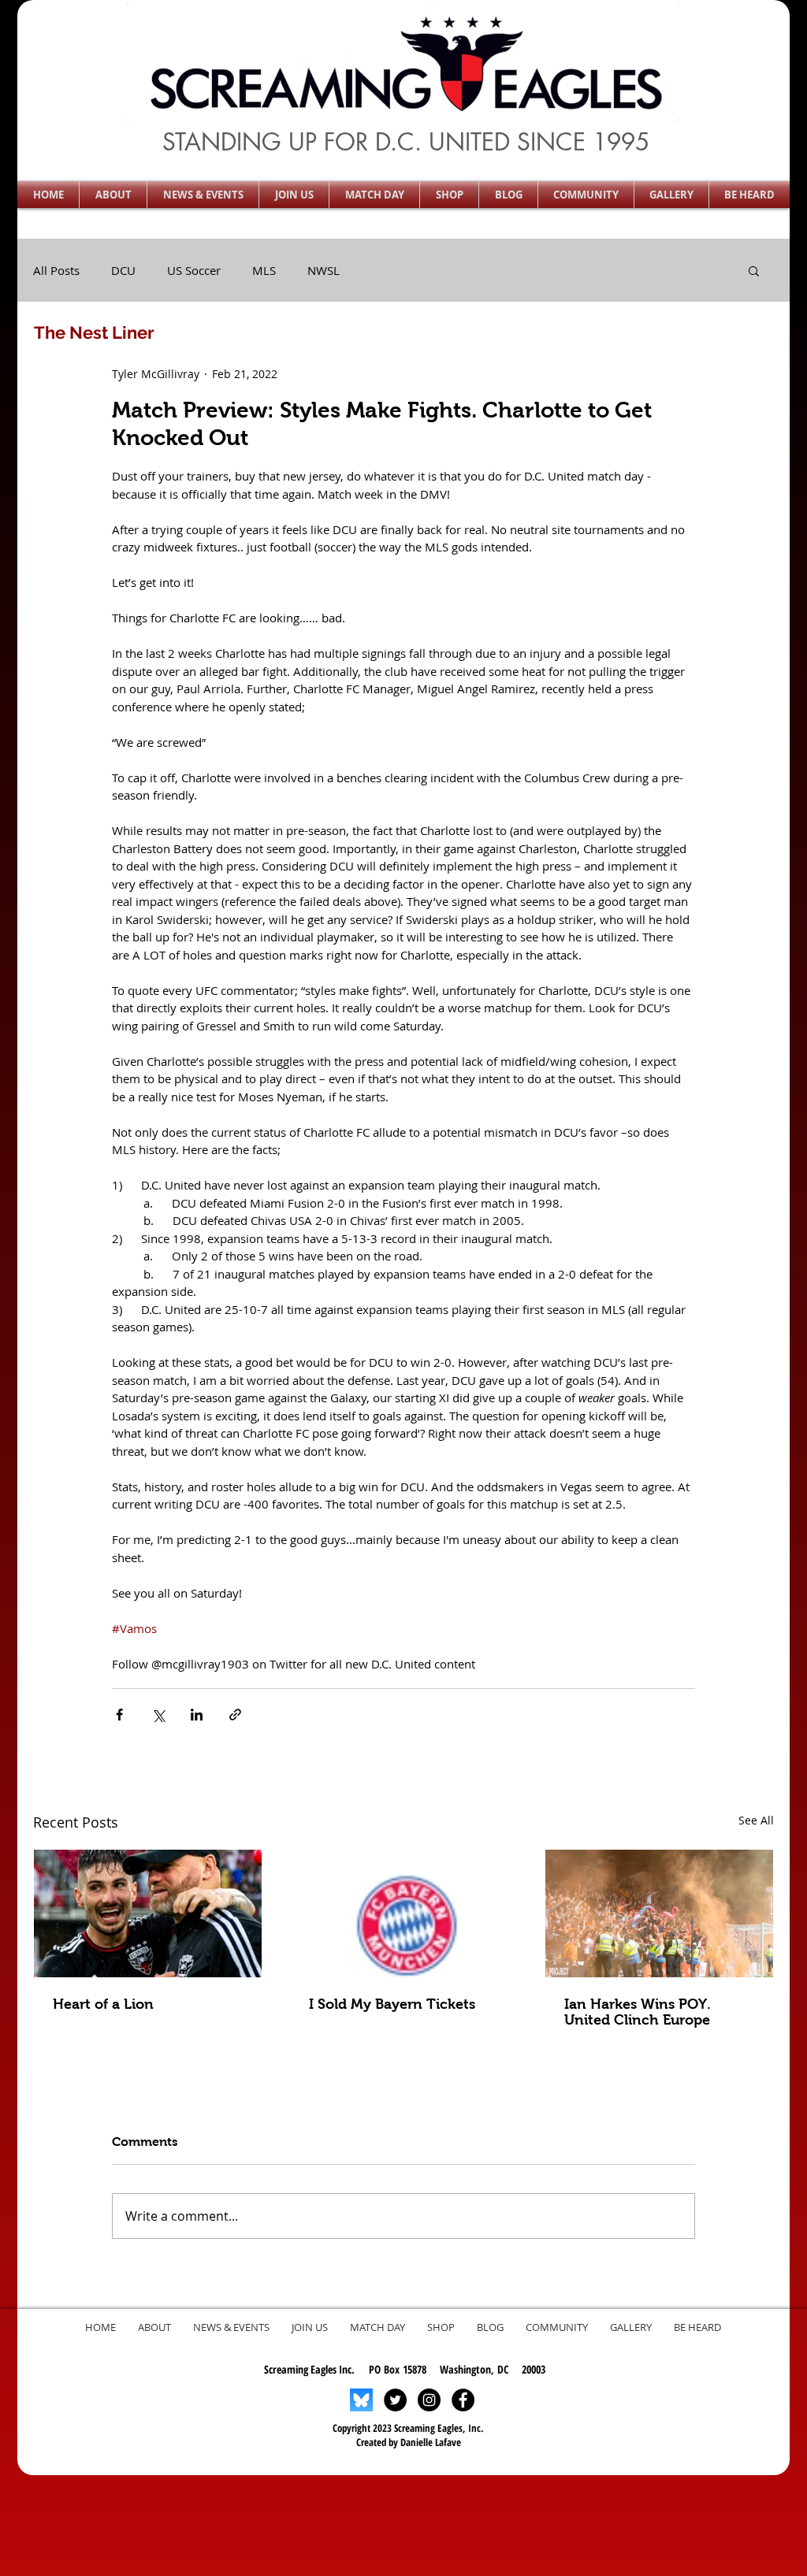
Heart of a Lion (103, 2004)
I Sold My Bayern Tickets (392, 2004)
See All (756, 1820)
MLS (264, 270)
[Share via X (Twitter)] (158, 1715)
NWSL (324, 270)
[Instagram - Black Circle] (429, 2400)
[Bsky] (361, 2400)
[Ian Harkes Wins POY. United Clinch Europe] (659, 1913)
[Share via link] (235, 1715)
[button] (113, 195)
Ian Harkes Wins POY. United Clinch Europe (638, 2012)
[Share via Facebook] (119, 1715)
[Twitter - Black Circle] (395, 2400)
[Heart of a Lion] (148, 1913)
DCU (123, 270)
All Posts (56, 270)
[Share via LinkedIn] (197, 1715)
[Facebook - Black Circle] (463, 2400)
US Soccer (194, 270)
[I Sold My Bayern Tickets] (404, 1913)
